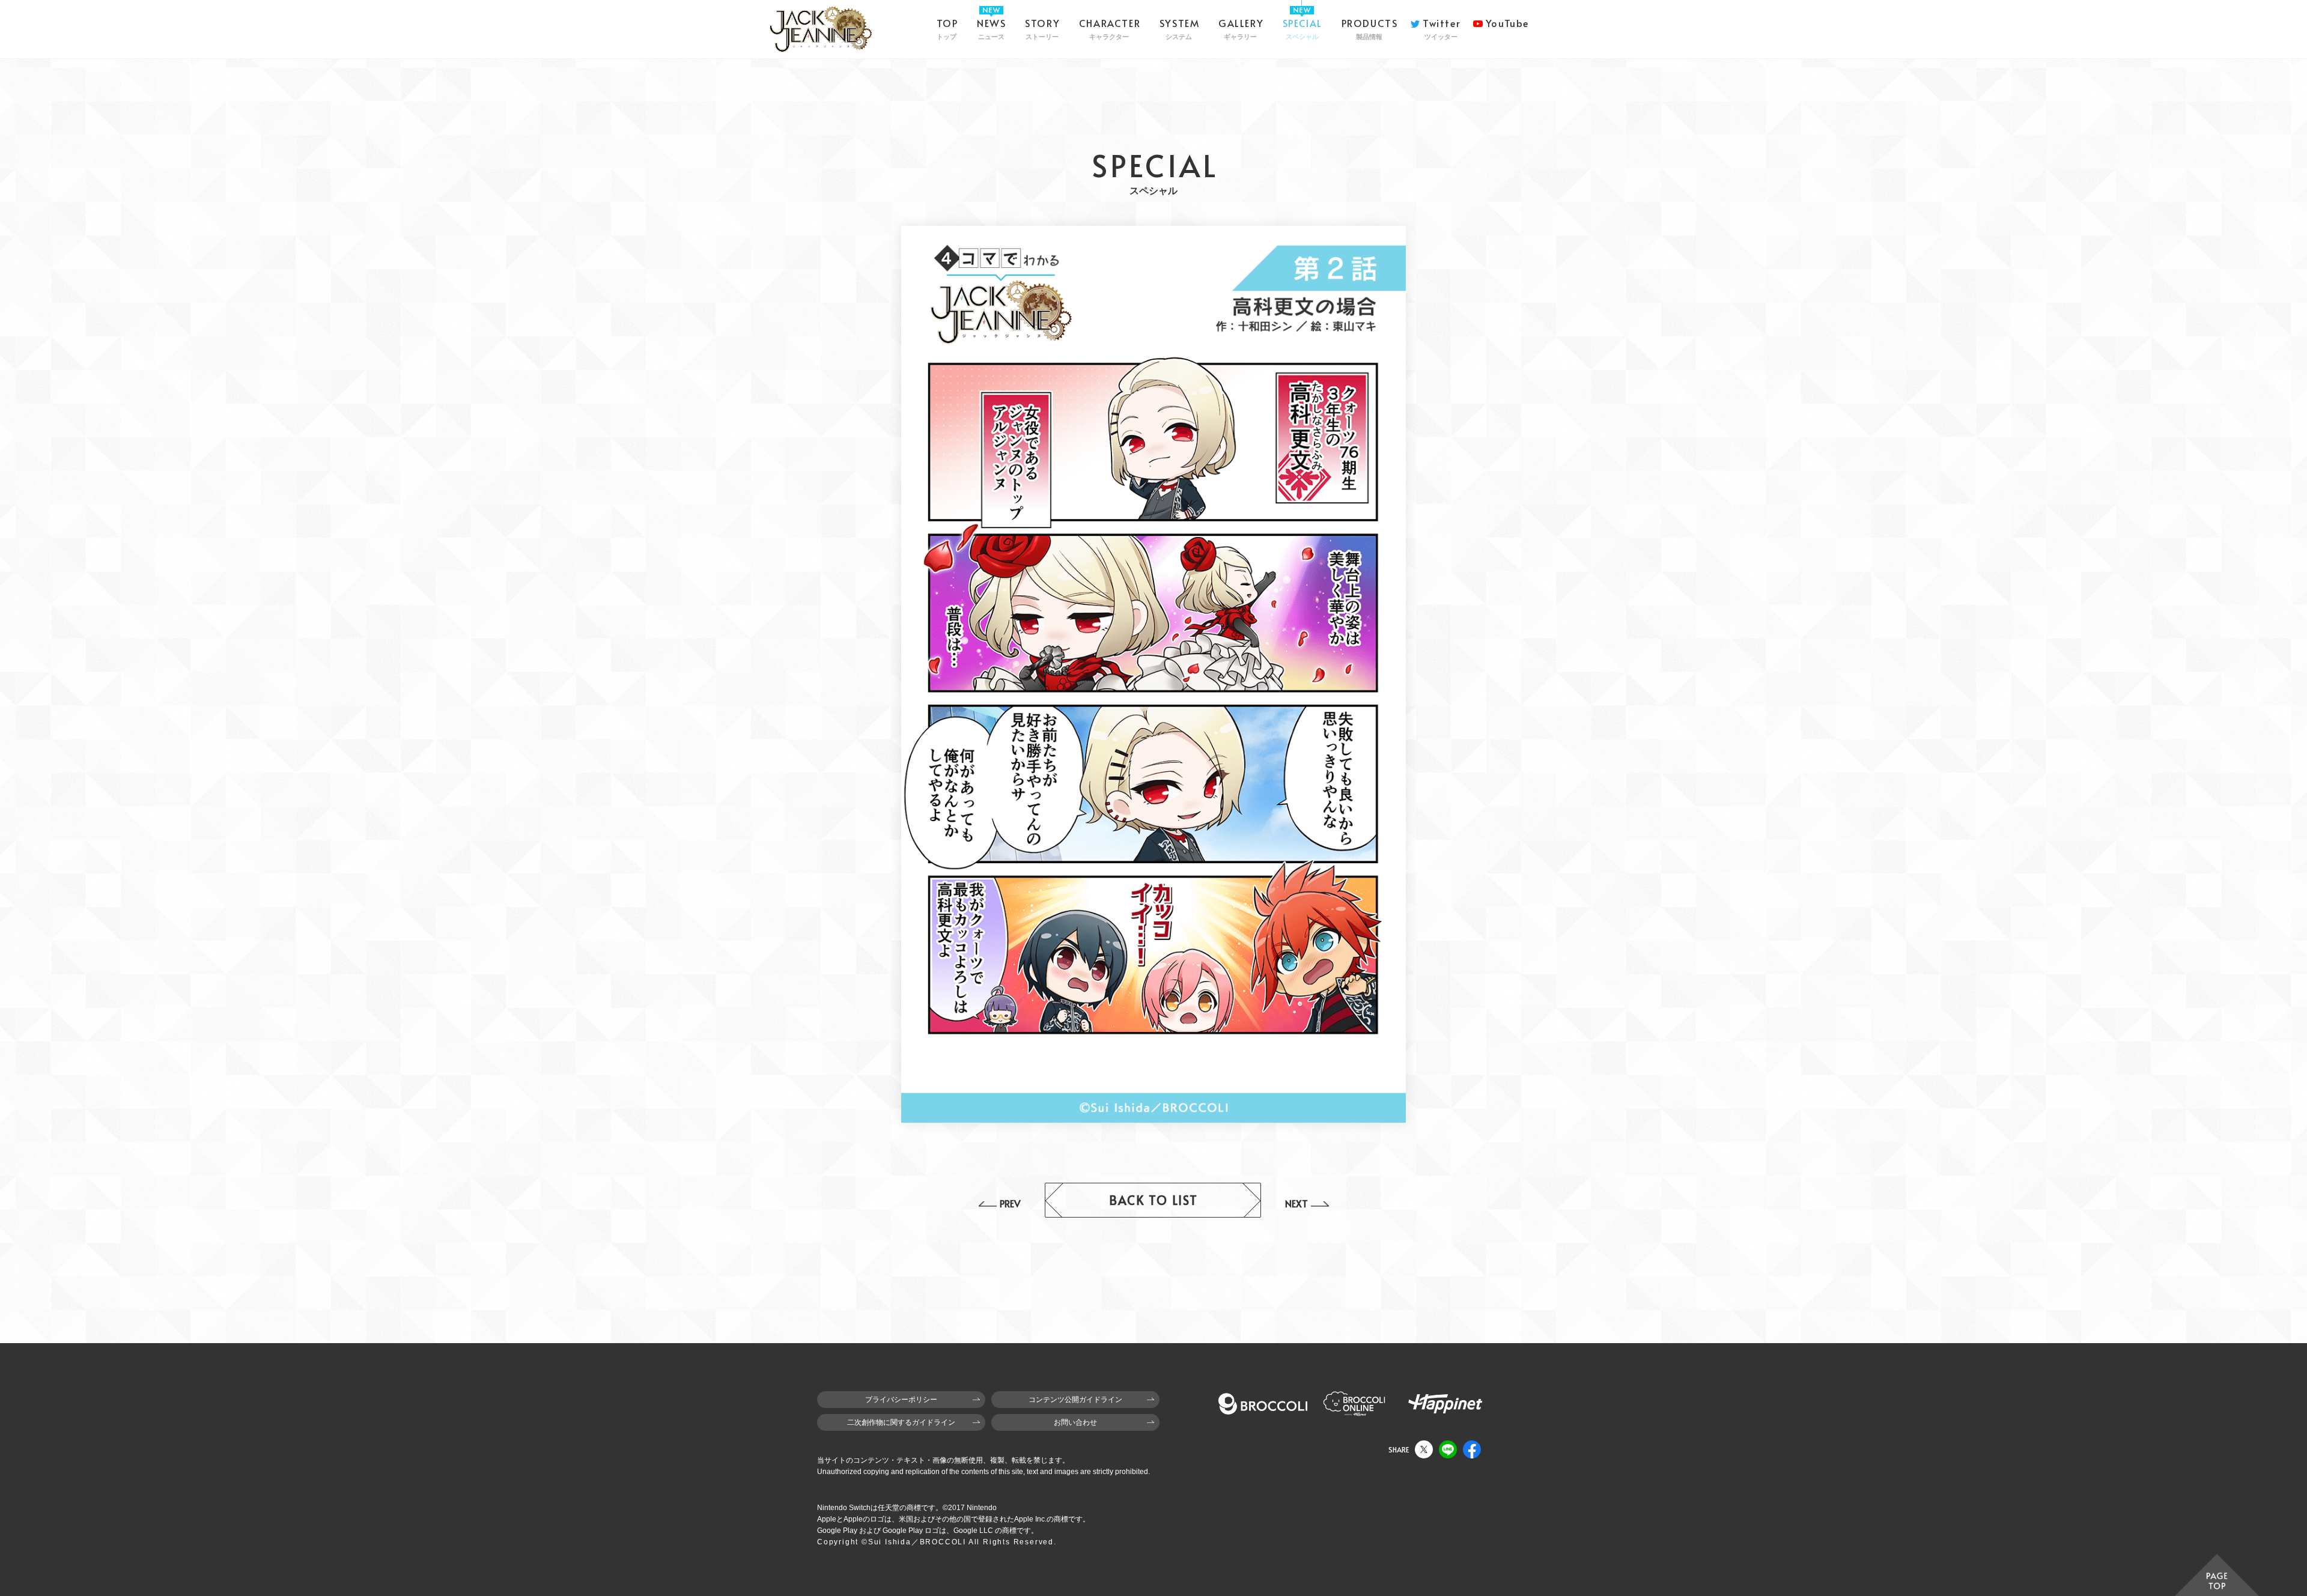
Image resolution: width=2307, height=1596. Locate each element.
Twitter (1442, 28)
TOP (947, 28)
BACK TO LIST (1153, 1200)
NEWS (991, 28)
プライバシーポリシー (901, 1400)
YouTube (1507, 23)
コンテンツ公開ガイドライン (1075, 1400)
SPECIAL (1302, 28)
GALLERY (1241, 28)
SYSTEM (1180, 28)
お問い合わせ (1075, 1422)
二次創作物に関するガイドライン (901, 1422)
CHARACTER (1110, 28)
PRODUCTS (1370, 28)
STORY (1042, 28)
